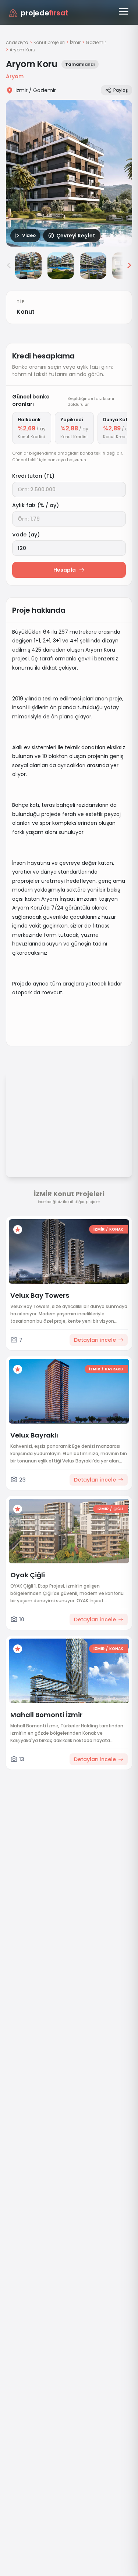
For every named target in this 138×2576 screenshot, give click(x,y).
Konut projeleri (49, 43)
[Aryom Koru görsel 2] (28, 266)
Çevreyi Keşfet (76, 236)
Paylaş (121, 90)
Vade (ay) (26, 535)
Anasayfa (17, 42)
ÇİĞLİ (118, 1509)
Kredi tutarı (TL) (33, 476)
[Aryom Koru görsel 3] (61, 266)
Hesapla (65, 570)
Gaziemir (96, 43)
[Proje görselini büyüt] (69, 173)
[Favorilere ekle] (18, 1229)
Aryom (15, 76)
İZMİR (99, 1229)
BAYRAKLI (114, 1369)
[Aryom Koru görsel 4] (93, 266)
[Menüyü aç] (124, 11)
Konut (26, 312)
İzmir (75, 43)
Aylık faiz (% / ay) (36, 505)
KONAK (116, 1229)
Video (29, 235)
